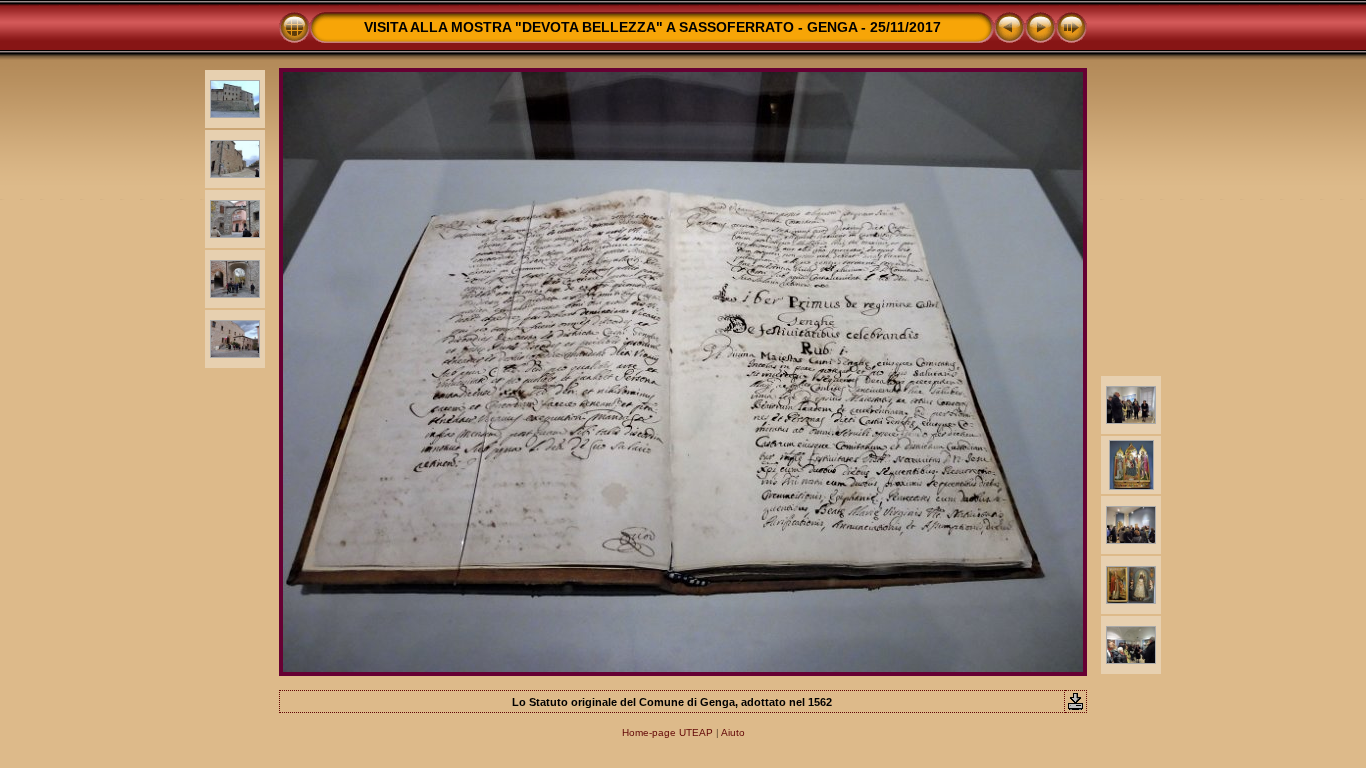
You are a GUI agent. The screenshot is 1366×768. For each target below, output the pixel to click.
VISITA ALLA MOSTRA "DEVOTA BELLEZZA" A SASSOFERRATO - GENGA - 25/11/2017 (652, 27)
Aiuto (733, 732)
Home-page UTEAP (667, 732)
